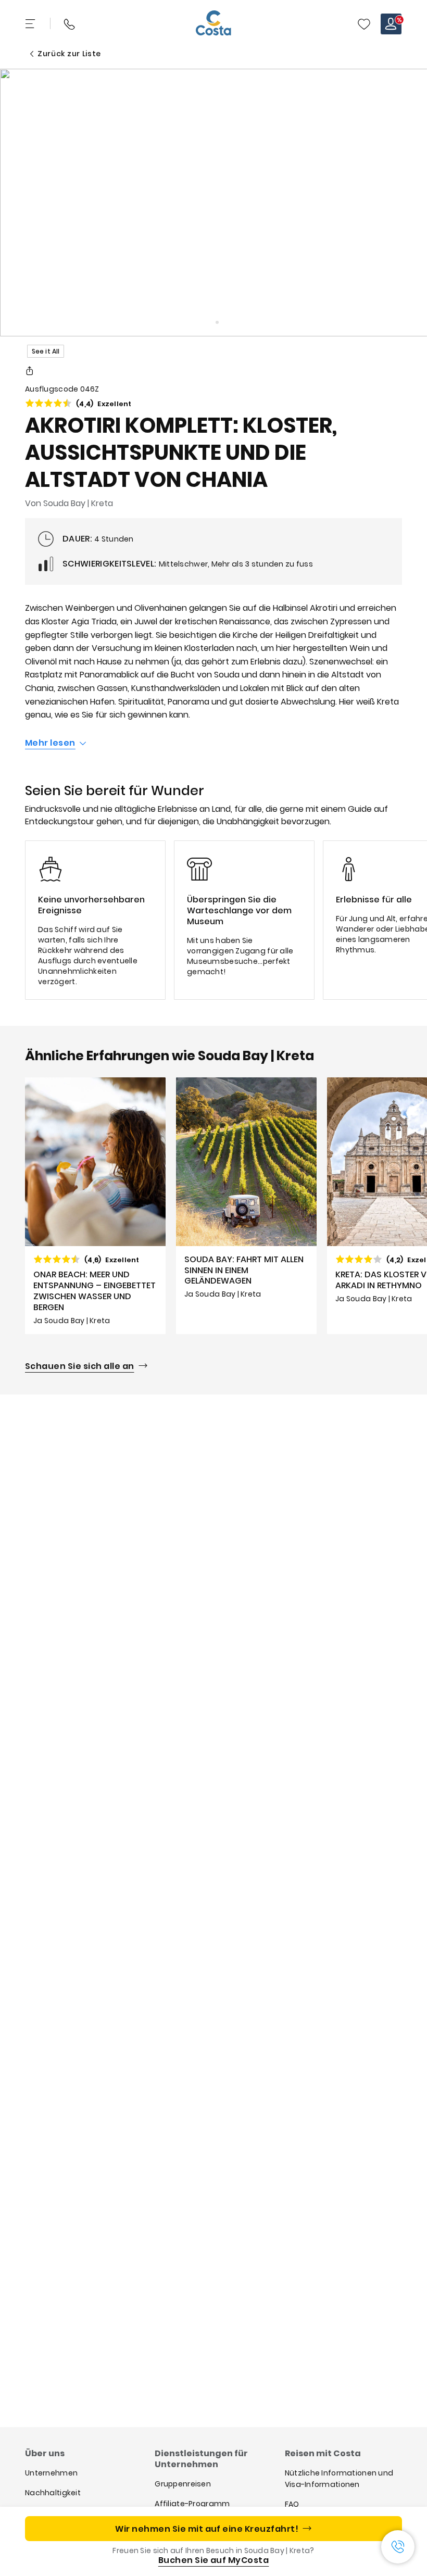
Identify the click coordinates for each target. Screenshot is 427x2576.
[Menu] (31, 24)
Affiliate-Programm (192, 2504)
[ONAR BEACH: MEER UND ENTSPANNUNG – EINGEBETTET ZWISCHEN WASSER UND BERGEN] (95, 1206)
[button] (364, 24)
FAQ (292, 2504)
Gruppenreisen (183, 2484)
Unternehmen (51, 2473)
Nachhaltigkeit (53, 2493)
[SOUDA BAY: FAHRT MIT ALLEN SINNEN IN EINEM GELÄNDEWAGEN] (246, 1206)
